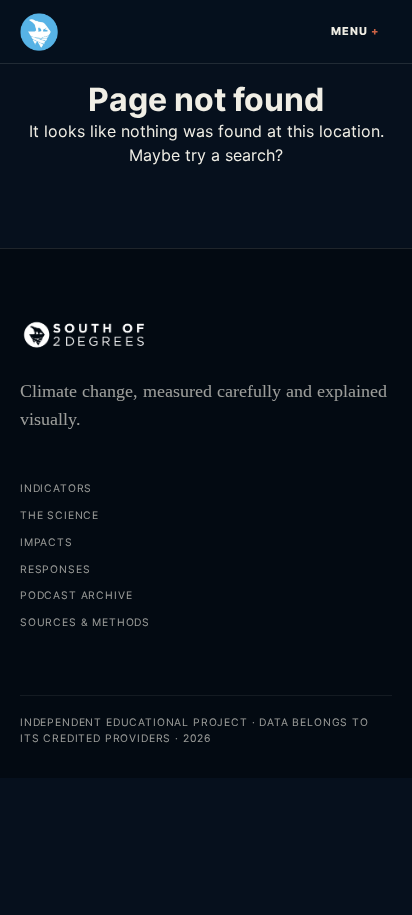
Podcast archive (76, 595)
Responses (55, 569)
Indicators (56, 488)
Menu (349, 31)
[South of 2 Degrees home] (39, 32)
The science (59, 515)
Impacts (46, 542)
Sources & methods (85, 622)
